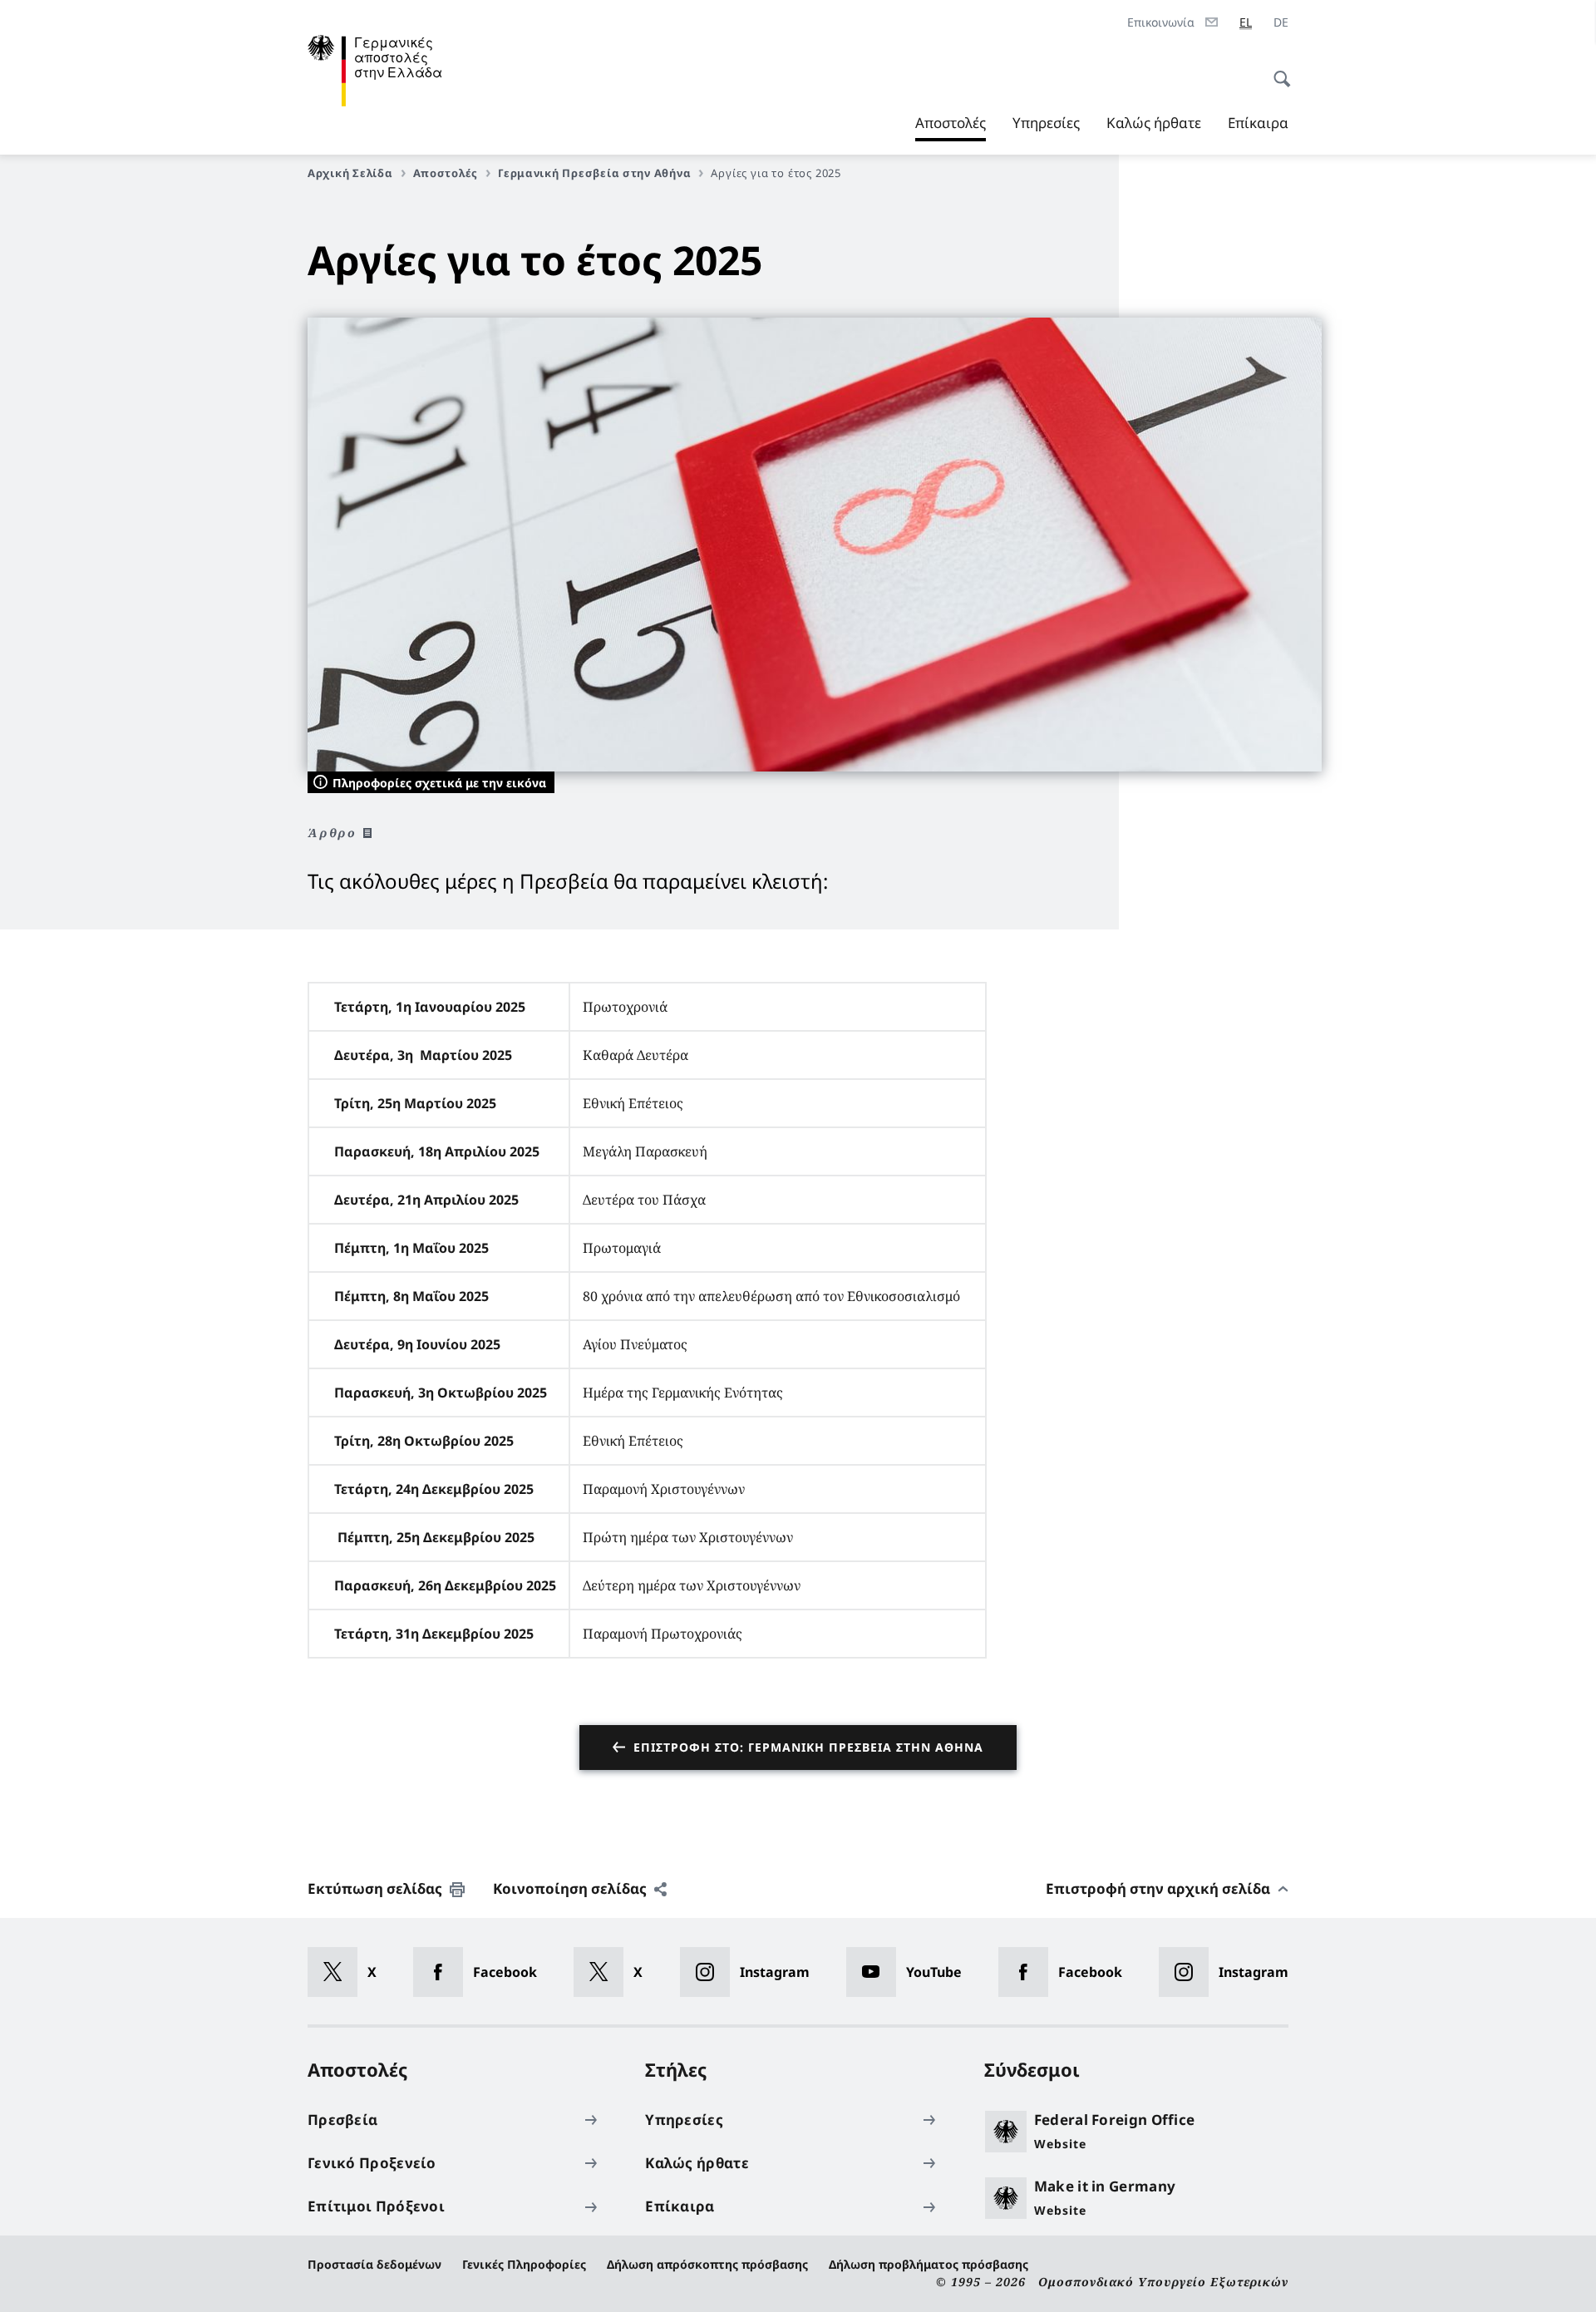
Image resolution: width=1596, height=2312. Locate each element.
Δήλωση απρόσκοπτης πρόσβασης (707, 2264)
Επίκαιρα (1258, 123)
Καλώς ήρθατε (1154, 123)
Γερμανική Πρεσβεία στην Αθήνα (594, 173)
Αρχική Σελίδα (350, 173)
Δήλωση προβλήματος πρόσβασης (929, 2264)
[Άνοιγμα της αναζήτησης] (1277, 70)
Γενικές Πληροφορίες (524, 2264)
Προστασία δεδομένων (374, 2264)
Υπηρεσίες (1046, 123)
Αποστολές (951, 127)
